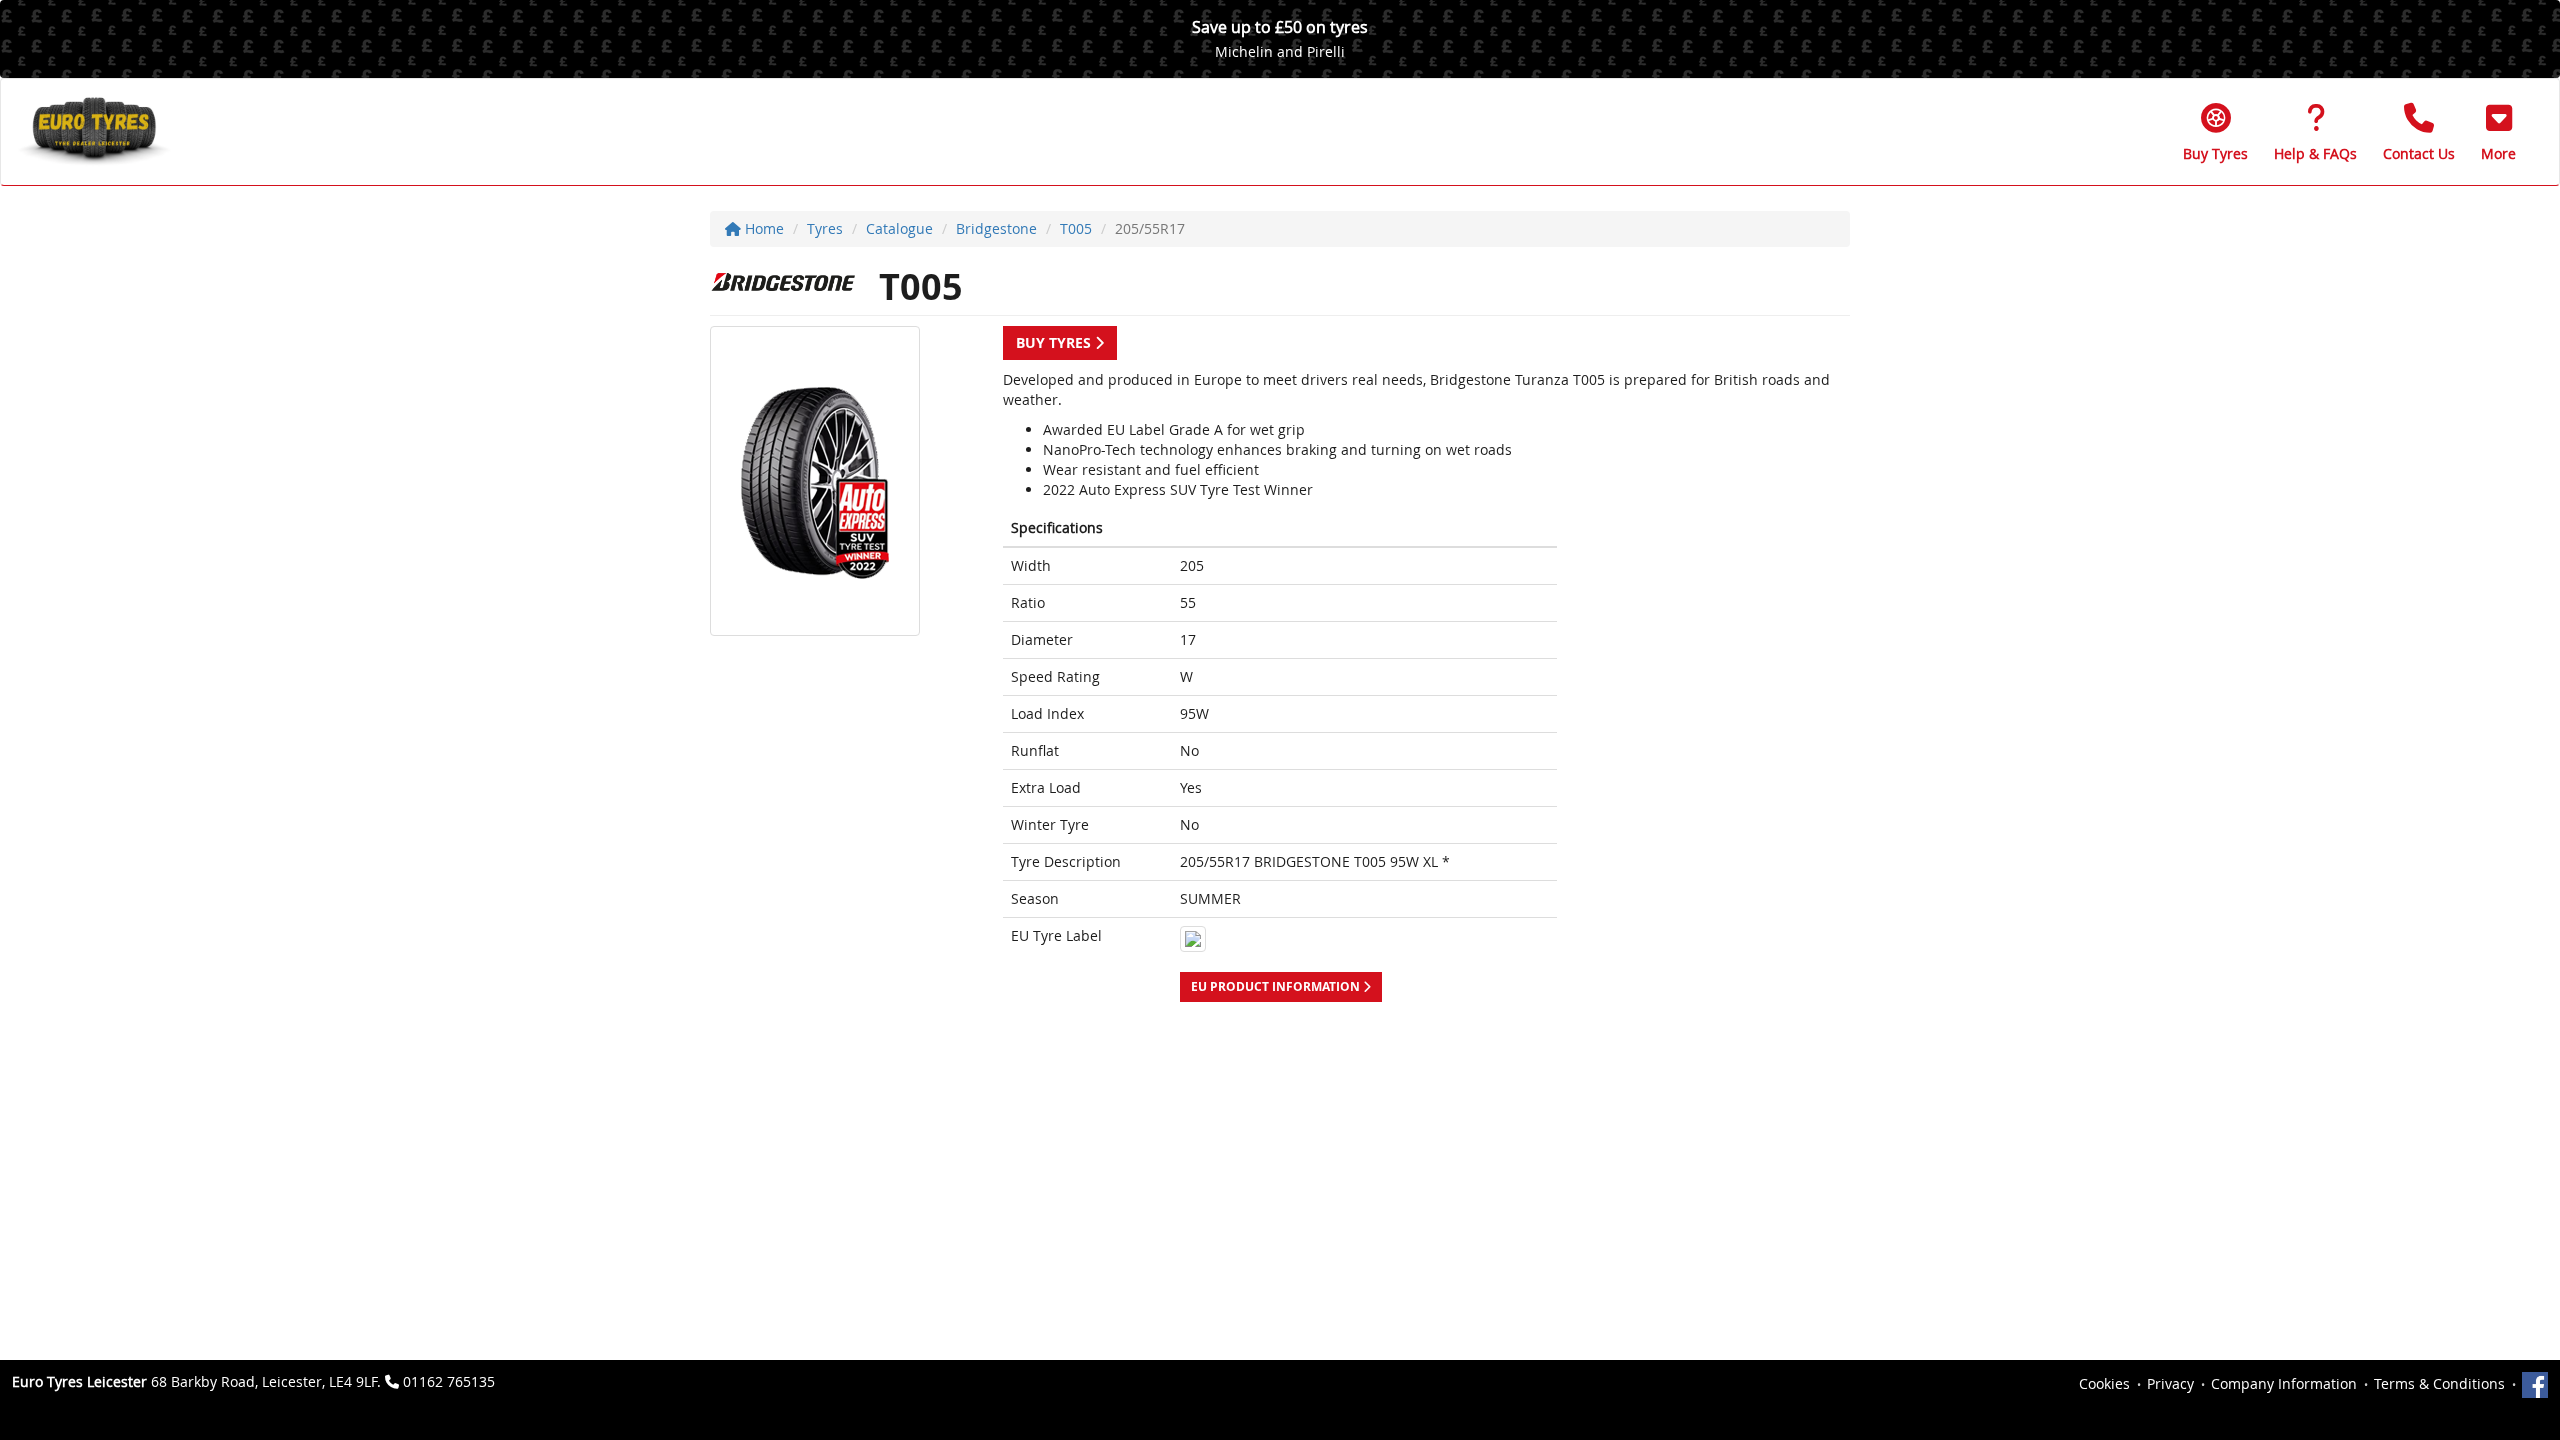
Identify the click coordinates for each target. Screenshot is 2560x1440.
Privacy (2170, 1383)
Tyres (825, 228)
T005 (1076, 228)
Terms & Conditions (2439, 1383)
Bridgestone (996, 228)
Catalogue (899, 228)
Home (762, 228)
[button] (2498, 132)
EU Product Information (1277, 986)
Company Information (2284, 1383)
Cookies (2104, 1383)
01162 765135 (449, 1381)
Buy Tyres (1055, 342)
